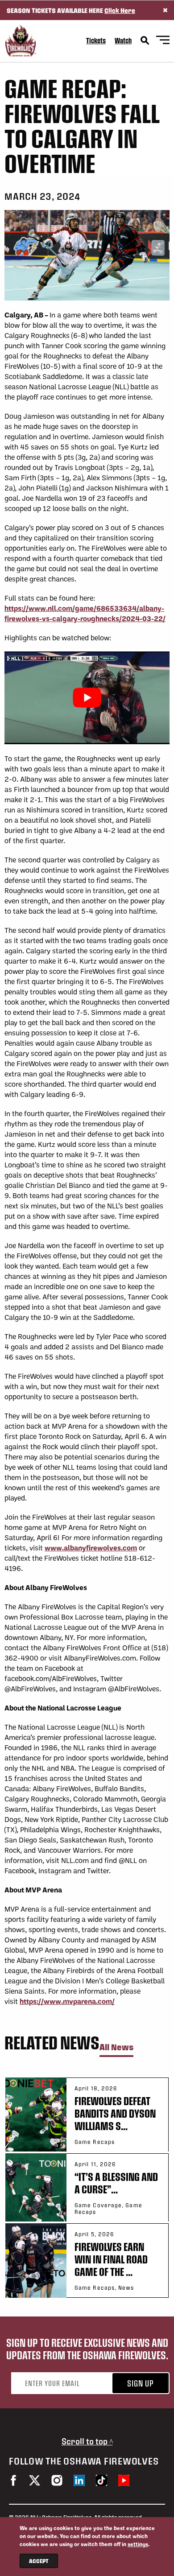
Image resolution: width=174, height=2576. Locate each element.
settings (138, 2544)
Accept (39, 2561)
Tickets (96, 40)
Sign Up (141, 2383)
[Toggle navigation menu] (163, 41)
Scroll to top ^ (87, 2441)
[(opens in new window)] (13, 2480)
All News (116, 2047)
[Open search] (145, 41)
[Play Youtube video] (87, 698)
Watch (123, 40)
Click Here (120, 10)
